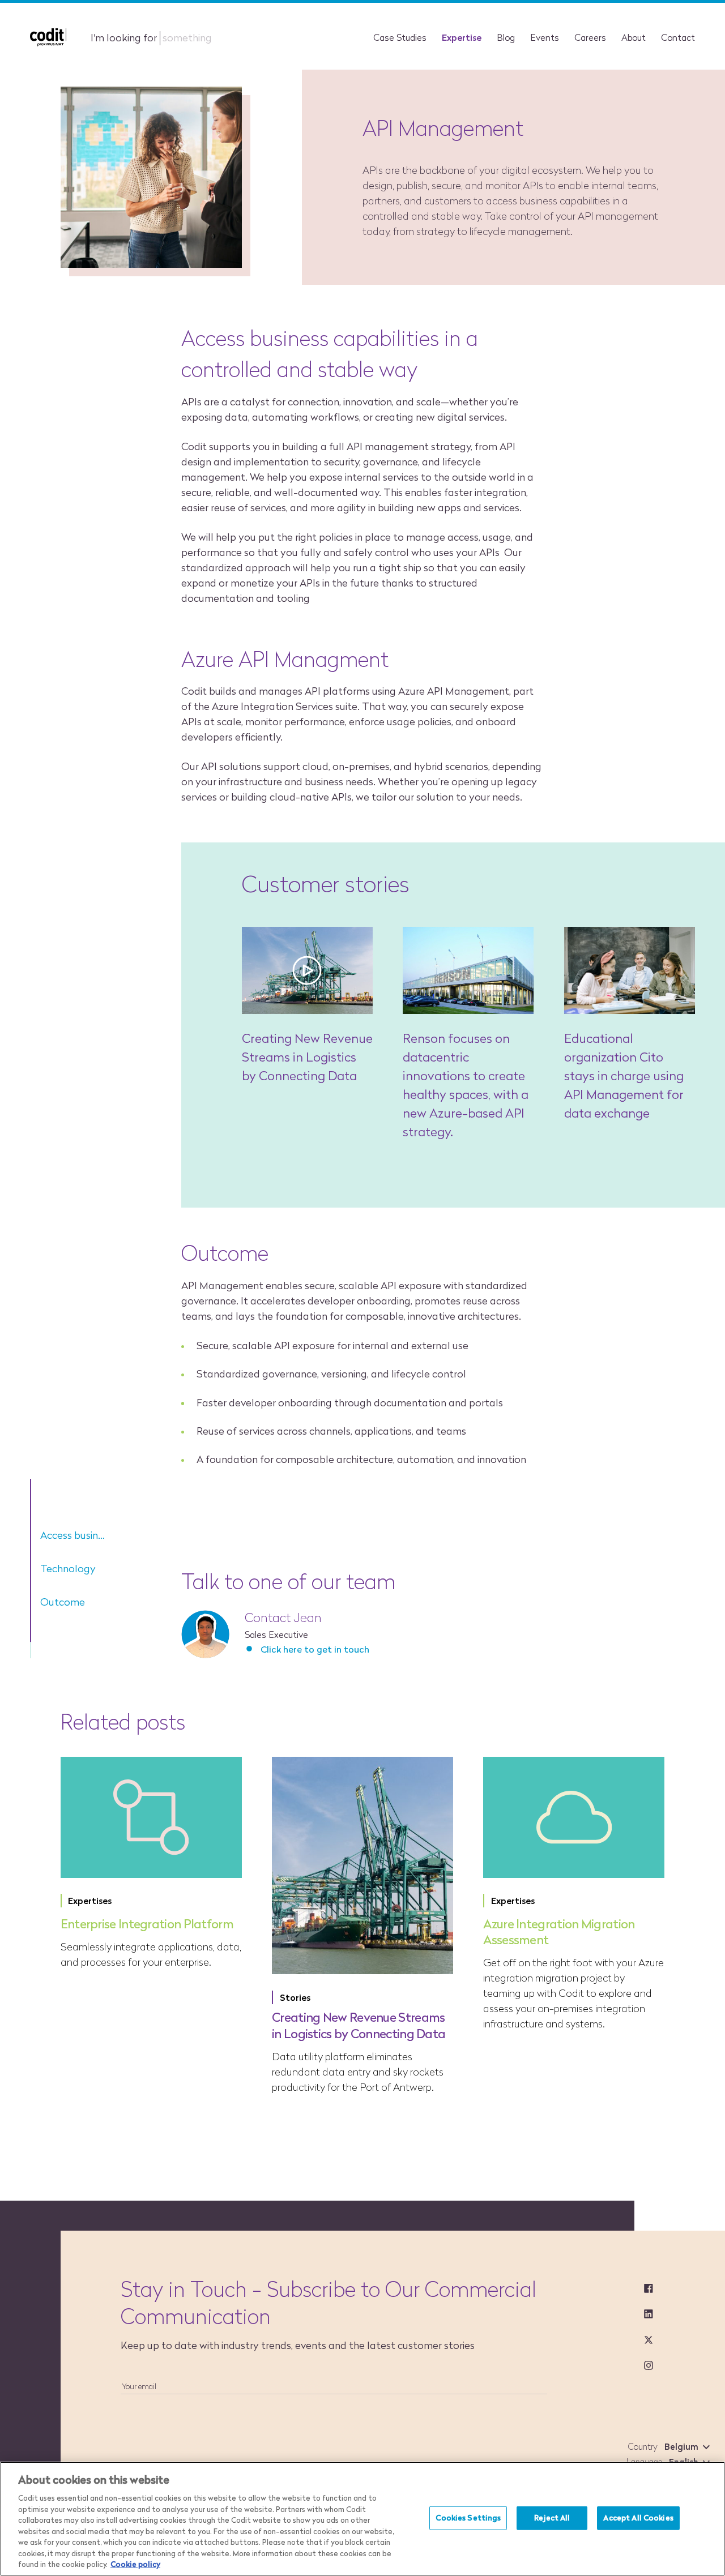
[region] (362, 2519)
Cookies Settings (468, 2518)
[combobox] (685, 2447)
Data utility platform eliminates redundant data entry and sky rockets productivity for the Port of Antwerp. (358, 2072)
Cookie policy (135, 2564)
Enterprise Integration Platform (147, 1924)
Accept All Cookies (638, 2518)
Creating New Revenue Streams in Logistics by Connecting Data (307, 1057)
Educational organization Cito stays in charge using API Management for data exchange (624, 1076)
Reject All (552, 2518)
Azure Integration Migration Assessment (559, 1932)
